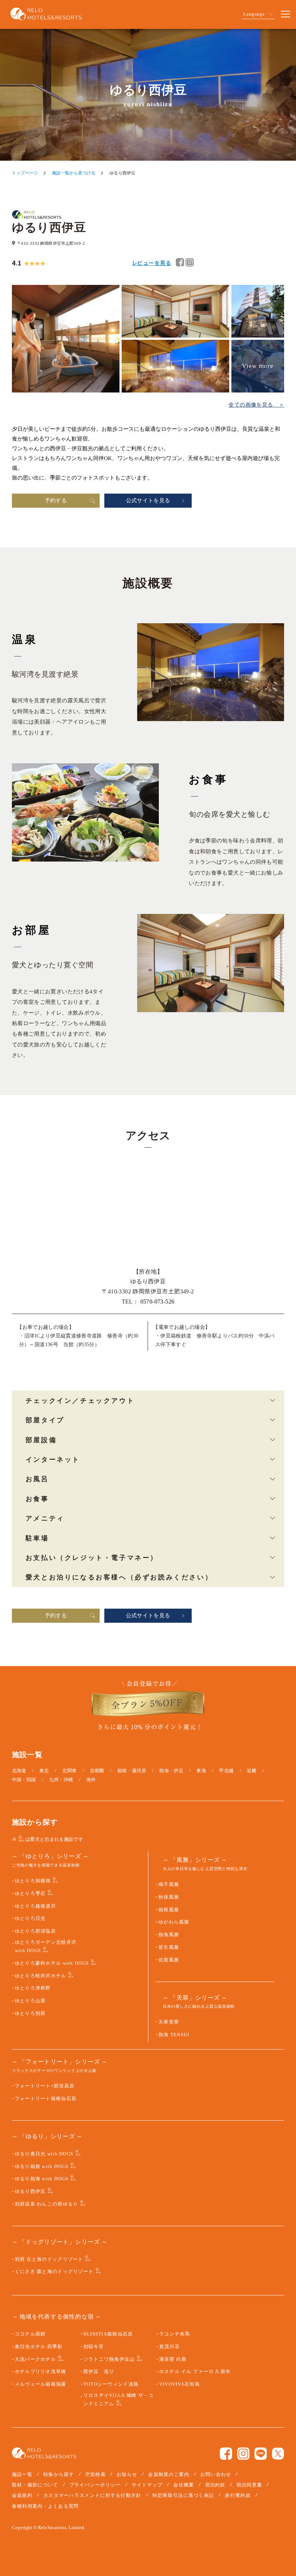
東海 (201, 1771)
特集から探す (59, 2474)
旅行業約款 (238, 2495)
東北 (44, 1771)
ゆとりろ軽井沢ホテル (41, 1976)
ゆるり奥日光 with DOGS (44, 2154)
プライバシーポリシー (95, 2485)
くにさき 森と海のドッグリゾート (54, 2272)
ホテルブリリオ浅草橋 (41, 2372)
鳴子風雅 (169, 1885)
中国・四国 (24, 1780)
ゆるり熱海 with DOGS (42, 2179)
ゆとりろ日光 (30, 1918)
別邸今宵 (94, 2347)
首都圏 (97, 1771)
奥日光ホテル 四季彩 (39, 2347)
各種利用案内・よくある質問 (45, 2506)
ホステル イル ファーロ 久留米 (195, 2372)
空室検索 (95, 2474)
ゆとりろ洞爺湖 (33, 1881)
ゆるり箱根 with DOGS (42, 2167)
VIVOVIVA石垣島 (180, 2384)
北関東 (69, 1771)
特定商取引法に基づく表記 (183, 2495)
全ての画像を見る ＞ (256, 405)
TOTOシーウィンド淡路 (111, 2384)
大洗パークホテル (35, 2359)
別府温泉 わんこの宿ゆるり (47, 2204)
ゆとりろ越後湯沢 (35, 1906)
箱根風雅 (169, 1910)
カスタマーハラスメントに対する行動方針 (92, 2495)
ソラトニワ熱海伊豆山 (109, 2359)
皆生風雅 (169, 1947)
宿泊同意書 (249, 2485)
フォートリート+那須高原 (45, 2086)
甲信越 (226, 1771)
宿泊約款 (215, 2485)
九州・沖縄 (61, 1780)
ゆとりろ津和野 (33, 1988)
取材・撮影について (35, 2485)
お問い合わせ (216, 2474)
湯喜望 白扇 (173, 2359)
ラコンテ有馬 (175, 2334)
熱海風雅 (169, 1935)
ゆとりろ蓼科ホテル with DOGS (52, 1963)
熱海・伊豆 (171, 1771)
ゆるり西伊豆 (30, 2191)
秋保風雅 (169, 1897)
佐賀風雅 (169, 1960)
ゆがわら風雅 (174, 1922)
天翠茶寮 (169, 2022)
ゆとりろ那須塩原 (35, 1931)
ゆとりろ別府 (30, 2013)
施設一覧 (22, 2474)
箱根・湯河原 (132, 1771)
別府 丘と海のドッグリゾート (49, 2259)
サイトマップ (147, 2485)
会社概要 (184, 2485)
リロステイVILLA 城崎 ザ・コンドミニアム (119, 2400)
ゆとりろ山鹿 (30, 2001)
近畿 (252, 1771)
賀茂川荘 (169, 2347)
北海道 (19, 1771)
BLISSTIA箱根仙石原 (108, 2334)
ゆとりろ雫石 (30, 1894)
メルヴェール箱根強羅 (41, 2384)
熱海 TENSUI (174, 2035)
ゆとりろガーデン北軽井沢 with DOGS (46, 1946)
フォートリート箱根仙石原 (46, 2099)
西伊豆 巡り (99, 2372)
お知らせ (127, 2474)
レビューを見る (152, 263)
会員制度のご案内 (169, 2474)
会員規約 (22, 2495)
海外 (91, 1780)
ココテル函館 (30, 2334)
